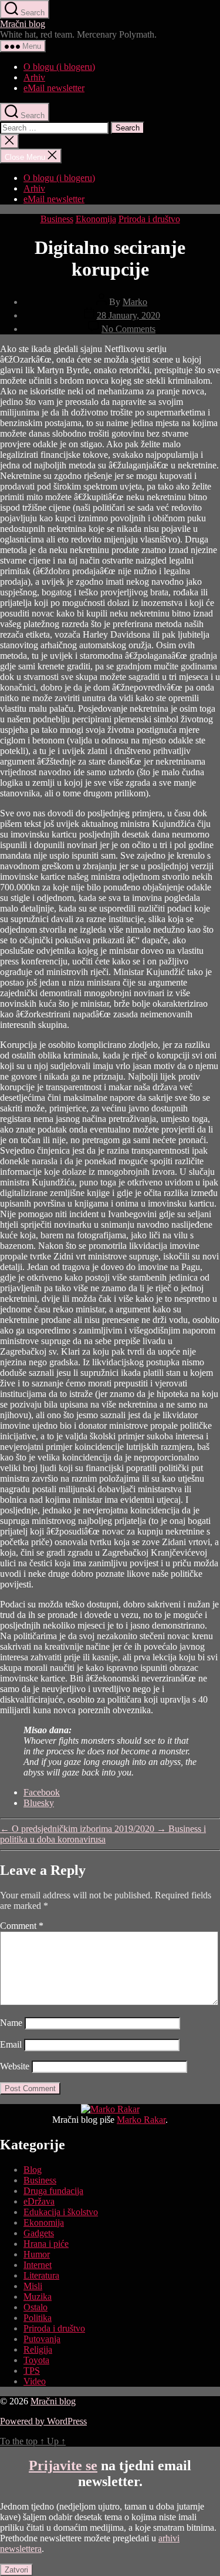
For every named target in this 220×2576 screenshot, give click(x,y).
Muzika (38, 2297)
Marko (135, 302)
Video (35, 2381)
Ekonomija (96, 219)
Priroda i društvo (149, 219)
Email (11, 2044)
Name (11, 2023)
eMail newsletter (54, 88)
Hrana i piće (46, 2244)
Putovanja (42, 2339)
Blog (33, 2170)
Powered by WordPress (43, 2421)
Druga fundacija (53, 2191)
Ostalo (35, 2307)
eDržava (39, 2201)
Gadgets (39, 2233)
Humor (37, 2254)
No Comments (128, 329)
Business (57, 219)
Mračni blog (23, 24)
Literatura (41, 2275)
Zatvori (16, 2570)
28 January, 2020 (128, 315)
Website (15, 2066)
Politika (38, 2318)
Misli (33, 2286)
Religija (38, 2349)
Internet (38, 2265)
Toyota (36, 2360)
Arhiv (34, 77)
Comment (22, 1926)
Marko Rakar (141, 2120)
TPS (32, 2371)
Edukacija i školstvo (61, 2212)
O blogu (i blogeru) (59, 67)
